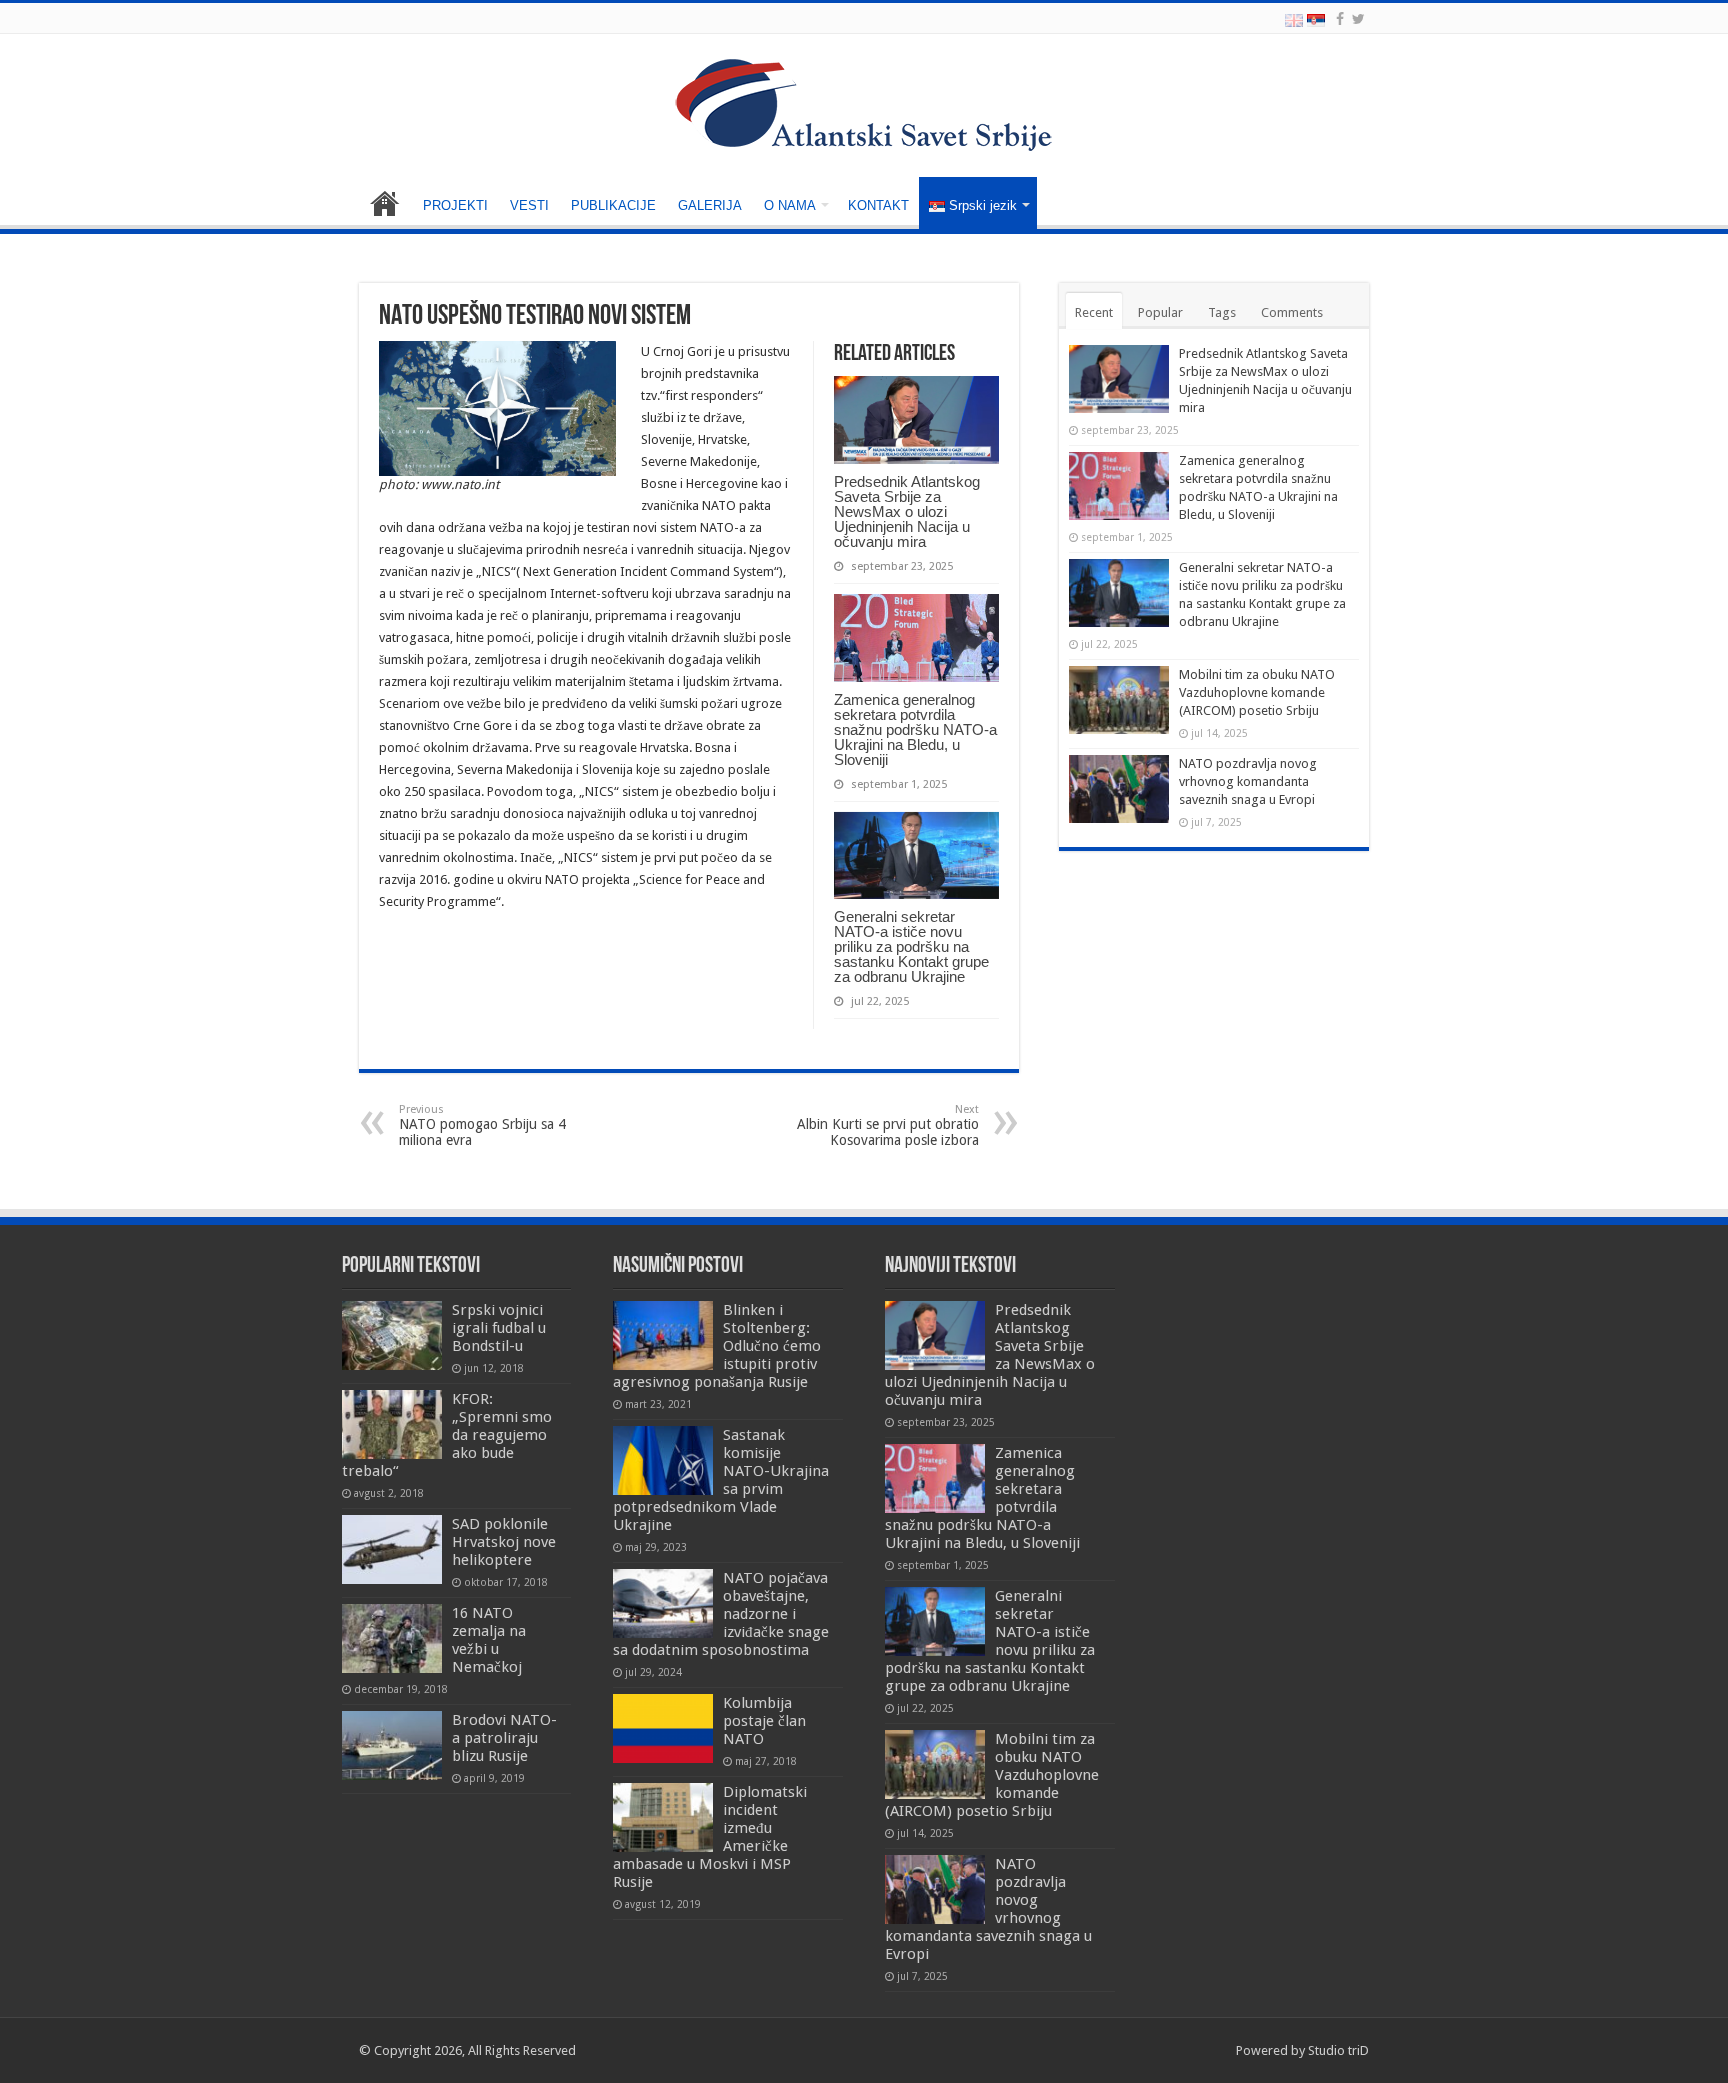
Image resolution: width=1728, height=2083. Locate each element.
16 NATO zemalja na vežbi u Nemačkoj (489, 1640)
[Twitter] (1358, 19)
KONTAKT (878, 205)
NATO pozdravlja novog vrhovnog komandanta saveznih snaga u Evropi (1248, 781)
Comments (1292, 312)
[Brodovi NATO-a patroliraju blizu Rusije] (392, 1745)
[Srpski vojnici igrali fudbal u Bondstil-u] (392, 1335)
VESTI (529, 205)
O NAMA (790, 205)
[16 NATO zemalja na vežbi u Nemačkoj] (392, 1638)
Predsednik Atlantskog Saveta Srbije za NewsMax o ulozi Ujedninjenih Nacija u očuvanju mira (907, 511)
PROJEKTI (455, 205)
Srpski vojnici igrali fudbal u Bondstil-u (499, 1328)
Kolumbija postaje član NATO (764, 1721)
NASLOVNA (385, 203)
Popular (1160, 312)
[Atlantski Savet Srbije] (864, 104)
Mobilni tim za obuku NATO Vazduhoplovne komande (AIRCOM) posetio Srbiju (1257, 692)
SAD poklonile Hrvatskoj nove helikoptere (504, 1542)
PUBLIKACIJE (613, 205)
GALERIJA (710, 205)
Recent (1094, 312)
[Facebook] (1340, 19)
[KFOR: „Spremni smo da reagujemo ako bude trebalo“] (392, 1424)
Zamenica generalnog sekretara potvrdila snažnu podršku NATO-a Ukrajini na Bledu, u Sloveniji (915, 729)
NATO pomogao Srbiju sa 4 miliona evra (482, 1125)
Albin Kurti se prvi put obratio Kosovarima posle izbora (888, 1125)
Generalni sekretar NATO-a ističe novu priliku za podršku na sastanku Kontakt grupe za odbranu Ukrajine (911, 946)
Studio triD (1338, 2050)
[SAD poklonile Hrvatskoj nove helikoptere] (392, 1549)
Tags (1222, 312)
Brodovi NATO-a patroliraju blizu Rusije (504, 1738)
